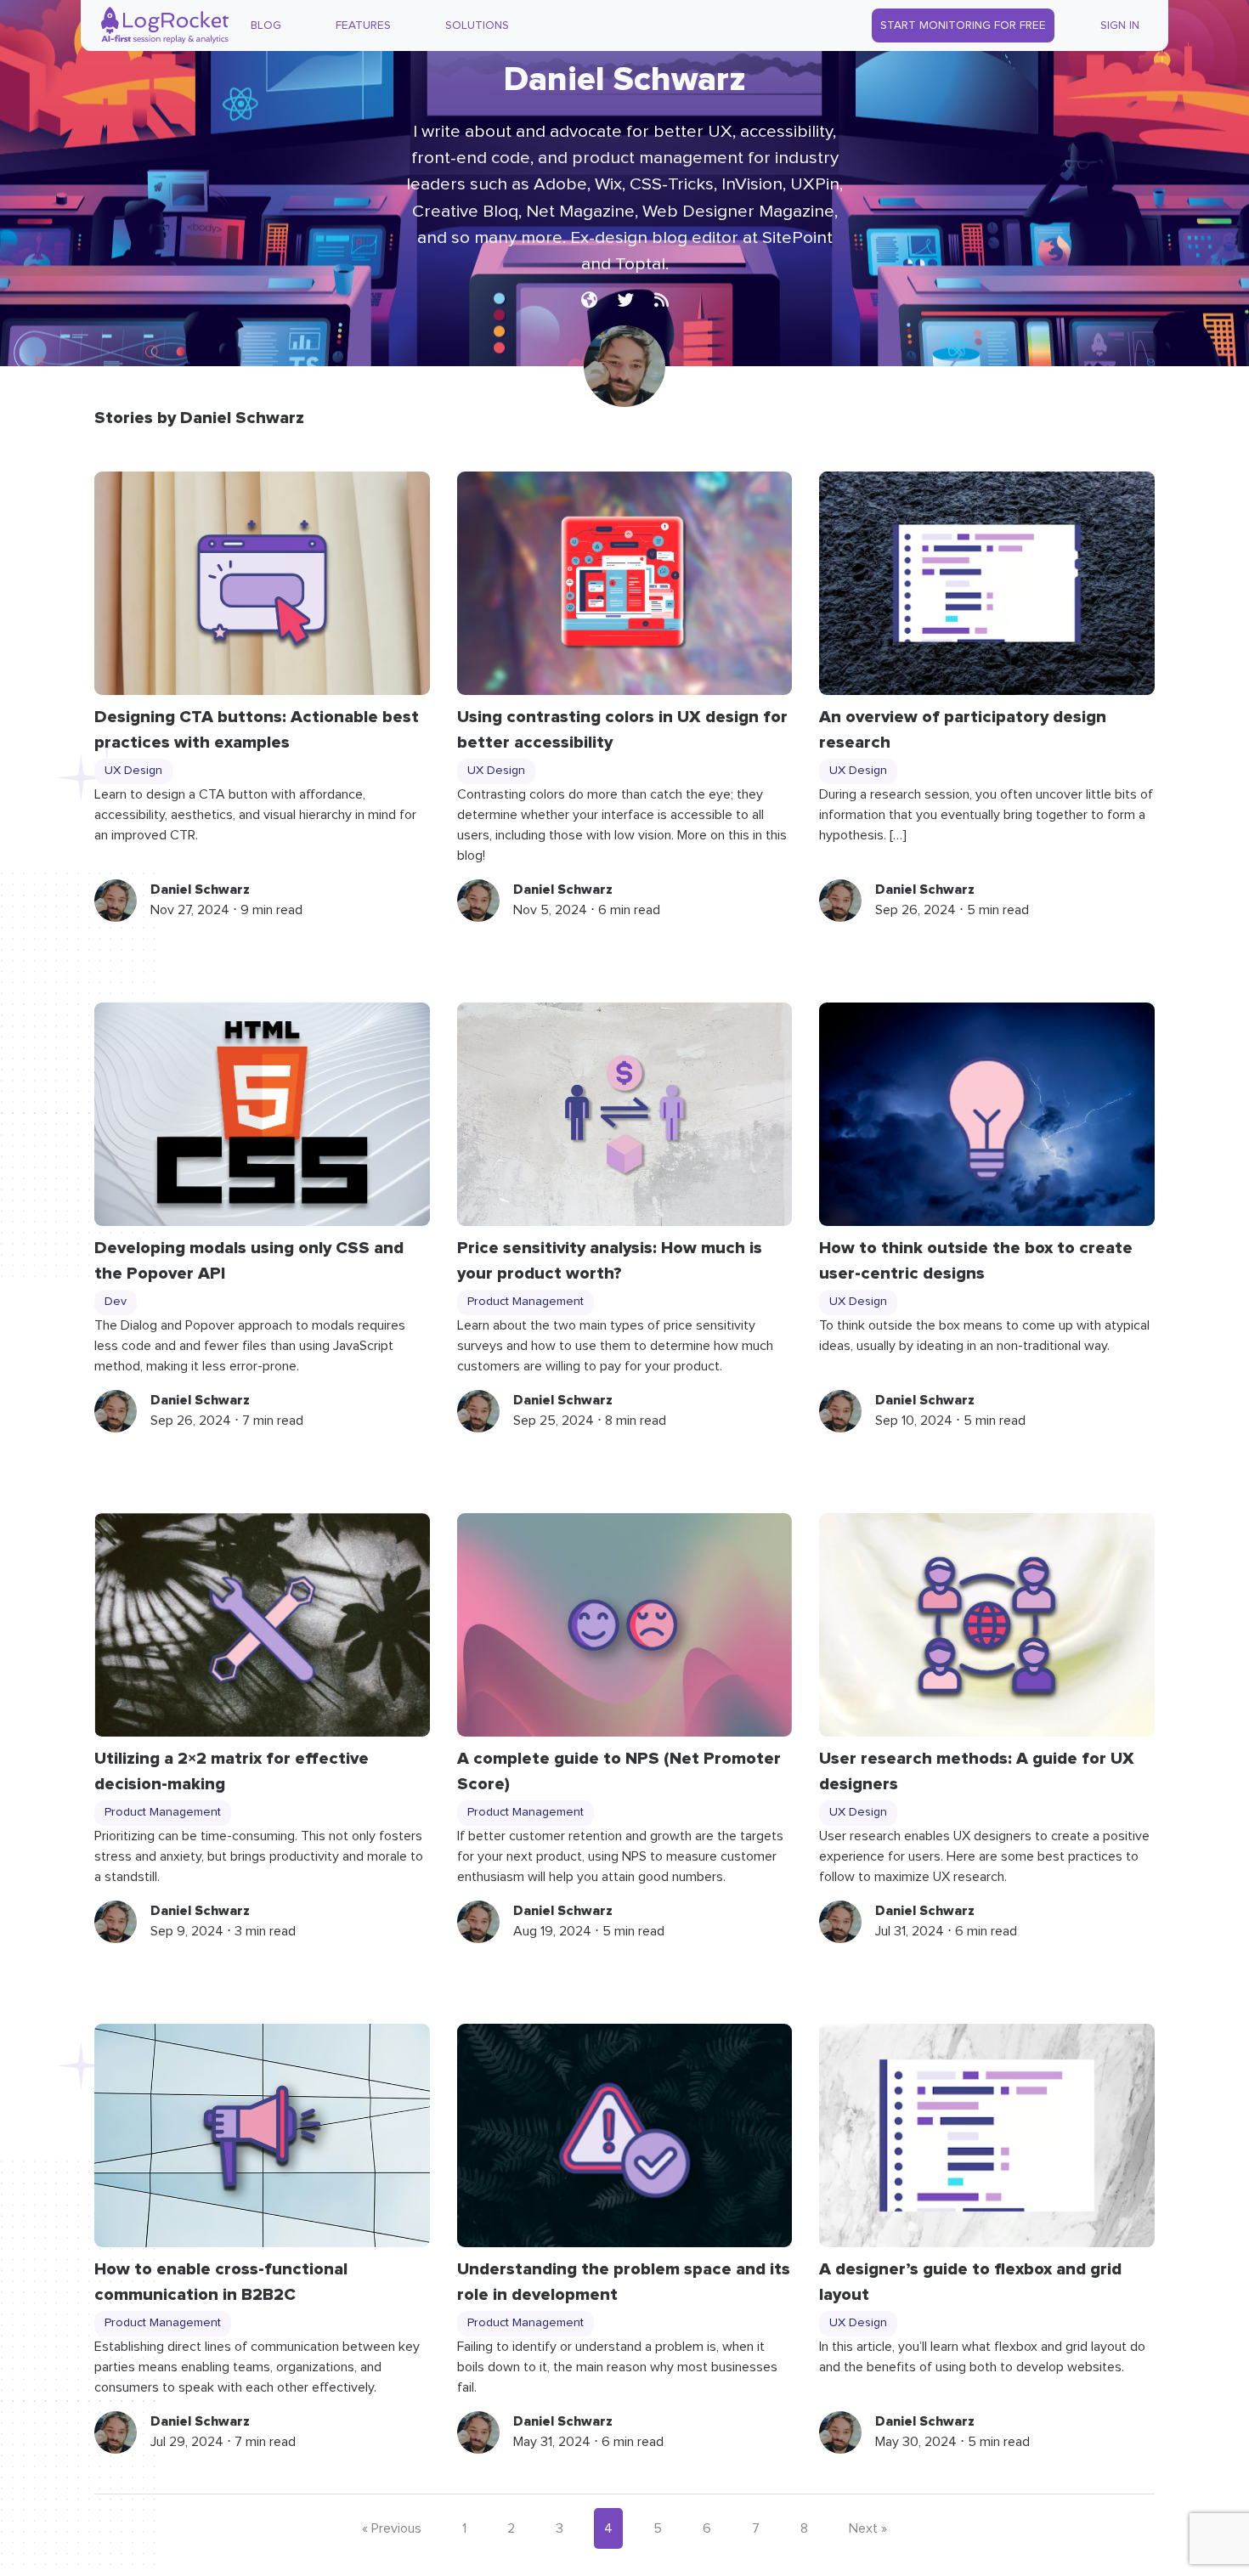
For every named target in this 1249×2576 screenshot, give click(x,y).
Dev (116, 1302)
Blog (266, 25)
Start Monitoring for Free (963, 25)
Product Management (526, 1302)
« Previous (392, 2528)
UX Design (133, 771)
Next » (868, 2528)
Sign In (1120, 25)
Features (363, 25)
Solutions (477, 25)
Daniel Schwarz (200, 890)
